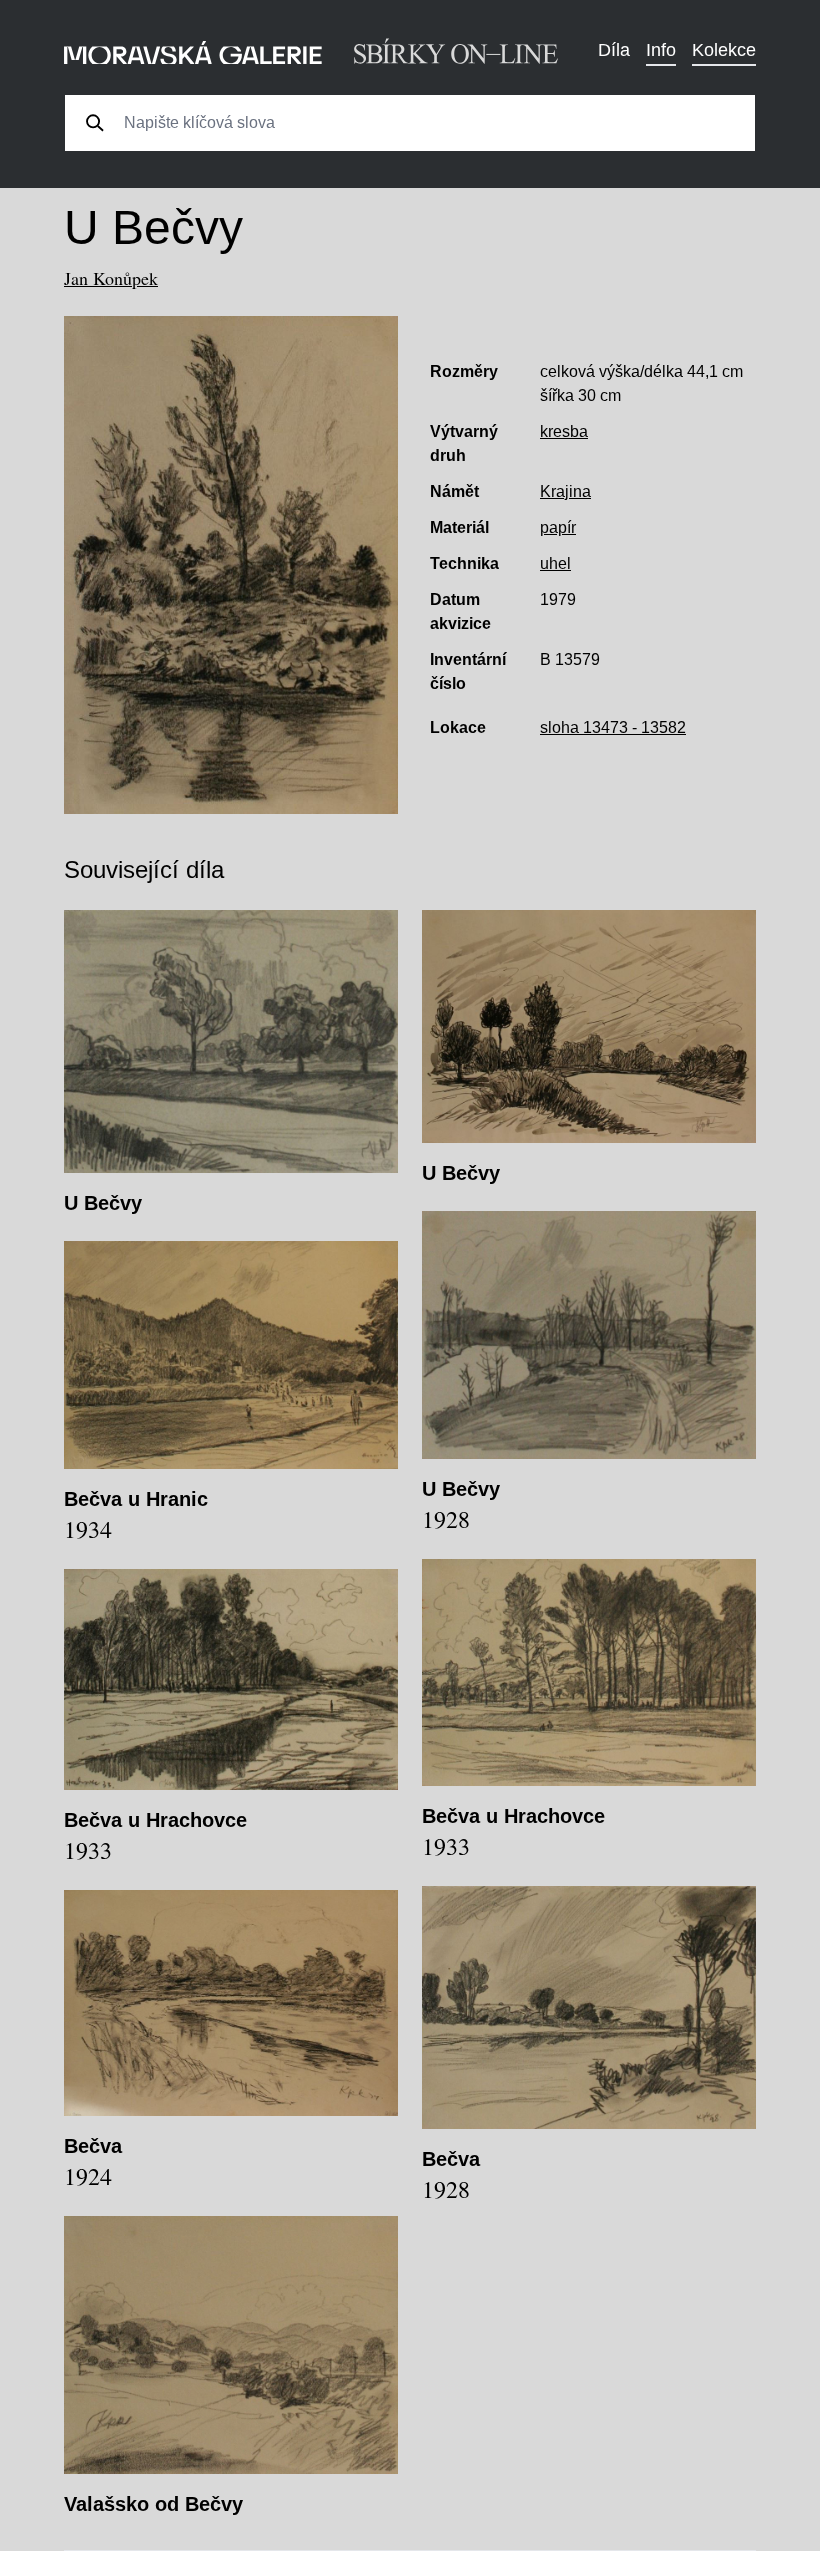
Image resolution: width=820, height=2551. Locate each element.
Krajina (565, 491)
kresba (564, 431)
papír (558, 527)
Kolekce (724, 50)
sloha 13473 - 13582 (613, 727)
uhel (555, 563)
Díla (614, 50)
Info (661, 50)
